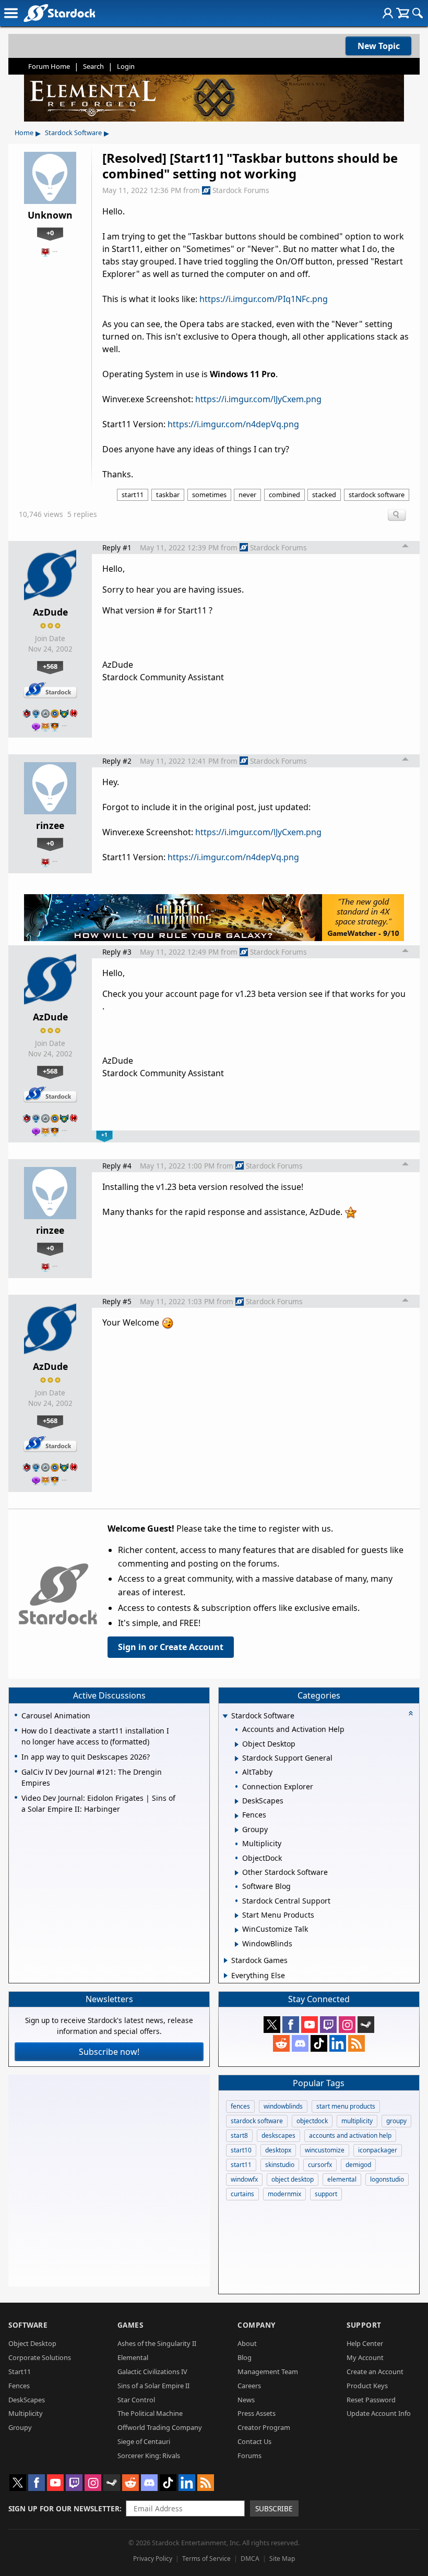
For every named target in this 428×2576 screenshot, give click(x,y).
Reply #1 (117, 547)
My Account (365, 2357)
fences (240, 2106)
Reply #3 (117, 952)
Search (93, 66)
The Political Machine (150, 2413)
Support (364, 2325)
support (326, 2194)
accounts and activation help (350, 2135)
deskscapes (278, 2135)
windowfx (244, 2179)
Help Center (365, 2343)
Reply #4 (117, 1166)
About (247, 2343)
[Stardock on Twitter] (272, 2025)
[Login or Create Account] (388, 13)
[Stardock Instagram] (347, 2025)
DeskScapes (27, 2400)
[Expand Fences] (237, 1816)
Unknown (50, 215)
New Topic (379, 46)
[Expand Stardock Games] (226, 1960)
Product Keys (367, 2386)
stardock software (377, 495)
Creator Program (264, 2427)
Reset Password (371, 2400)
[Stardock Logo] (59, 13)
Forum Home (49, 66)
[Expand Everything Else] (226, 1976)
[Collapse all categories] (411, 1713)
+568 (50, 666)
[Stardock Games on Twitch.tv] (328, 2025)
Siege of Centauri (144, 2441)
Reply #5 (117, 1301)
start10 (241, 2150)
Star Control (136, 2400)
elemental (342, 2179)
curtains (242, 2194)
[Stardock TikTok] (319, 2043)
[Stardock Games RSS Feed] (356, 2043)
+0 (50, 233)
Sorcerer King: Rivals (149, 2455)
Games (130, 2325)
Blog (245, 2357)
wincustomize (325, 2150)
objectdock (312, 2121)
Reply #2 (117, 761)
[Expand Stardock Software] (225, 1717)
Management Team (268, 2372)
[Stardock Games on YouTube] (310, 2025)
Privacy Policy (153, 2559)
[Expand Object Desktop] (237, 1744)
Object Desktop (32, 2343)
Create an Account (375, 2372)
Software (28, 2325)
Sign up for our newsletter (64, 2508)
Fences (19, 2386)
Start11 (20, 2372)
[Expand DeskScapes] (237, 1801)
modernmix (284, 2194)
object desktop (293, 2179)
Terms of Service (206, 2559)
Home (24, 133)
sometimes (209, 495)
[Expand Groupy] (237, 1830)
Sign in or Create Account (171, 1647)
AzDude (50, 612)
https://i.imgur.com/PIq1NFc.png (264, 299)
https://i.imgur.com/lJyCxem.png (258, 399)
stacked (324, 495)
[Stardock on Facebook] (291, 2025)
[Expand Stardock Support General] (237, 1759)
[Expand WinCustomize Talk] (237, 1930)
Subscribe (274, 2508)
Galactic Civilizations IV (152, 2372)
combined (284, 495)
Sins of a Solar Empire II (153, 2386)
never (247, 495)
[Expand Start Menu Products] (237, 1916)
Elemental (133, 2357)
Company (257, 2325)
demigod (358, 2165)
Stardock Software (73, 133)
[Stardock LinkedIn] (338, 2043)
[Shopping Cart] (403, 13)
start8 (239, 2135)
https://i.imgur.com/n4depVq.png (233, 424)
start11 (133, 495)
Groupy (20, 2427)
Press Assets (257, 2413)
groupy (396, 2121)
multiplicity (357, 2121)
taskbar (168, 495)
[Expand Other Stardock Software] (237, 1873)
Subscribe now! (109, 2052)
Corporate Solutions (40, 2357)
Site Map (282, 2559)
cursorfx (320, 2165)
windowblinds (283, 2106)
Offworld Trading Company (160, 2427)
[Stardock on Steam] (366, 2025)
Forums (249, 2455)
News (246, 2400)
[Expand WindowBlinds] (237, 1944)
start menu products (346, 2106)
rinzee (50, 825)
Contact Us (254, 2441)
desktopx (278, 2150)
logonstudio (387, 2179)
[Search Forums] (418, 13)
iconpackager (378, 2150)
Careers (249, 2386)
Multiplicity (26, 2413)
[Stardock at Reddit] (281, 2043)
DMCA (250, 2559)
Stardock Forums (241, 190)
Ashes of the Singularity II (157, 2343)
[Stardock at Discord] (300, 2043)
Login (126, 66)
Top (406, 547)
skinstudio (280, 2165)
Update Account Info (379, 2413)
